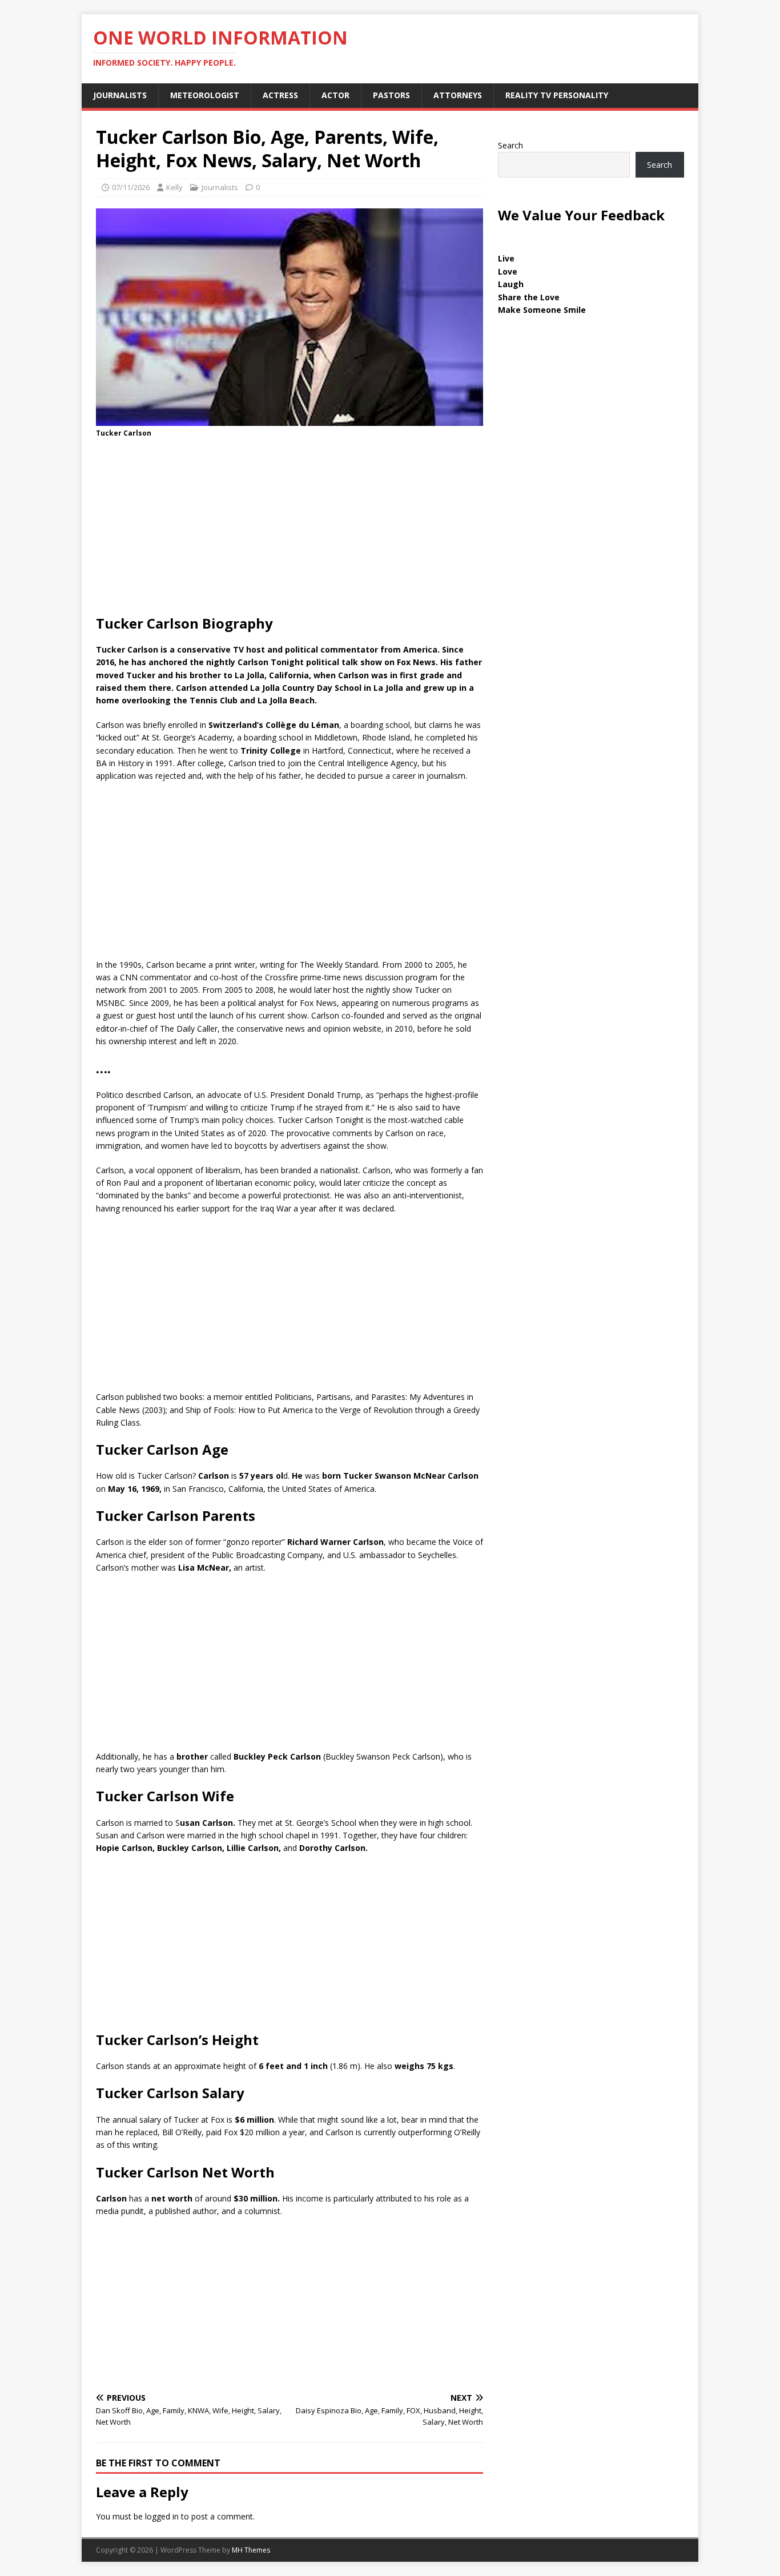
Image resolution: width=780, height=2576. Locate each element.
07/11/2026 (131, 187)
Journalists (120, 95)
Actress (280, 95)
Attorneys (458, 95)
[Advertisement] (290, 530)
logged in (162, 2516)
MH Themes (251, 2550)
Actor (335, 95)
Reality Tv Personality (557, 95)
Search (510, 145)
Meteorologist (205, 95)
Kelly (174, 187)
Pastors (391, 95)
